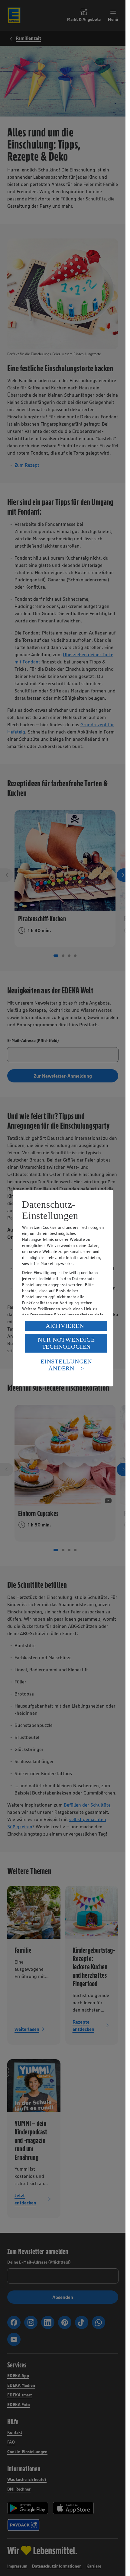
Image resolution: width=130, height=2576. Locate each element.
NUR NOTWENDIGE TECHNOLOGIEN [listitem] (66, 1343)
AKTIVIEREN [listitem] (65, 1326)
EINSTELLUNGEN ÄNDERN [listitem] (66, 1365)
